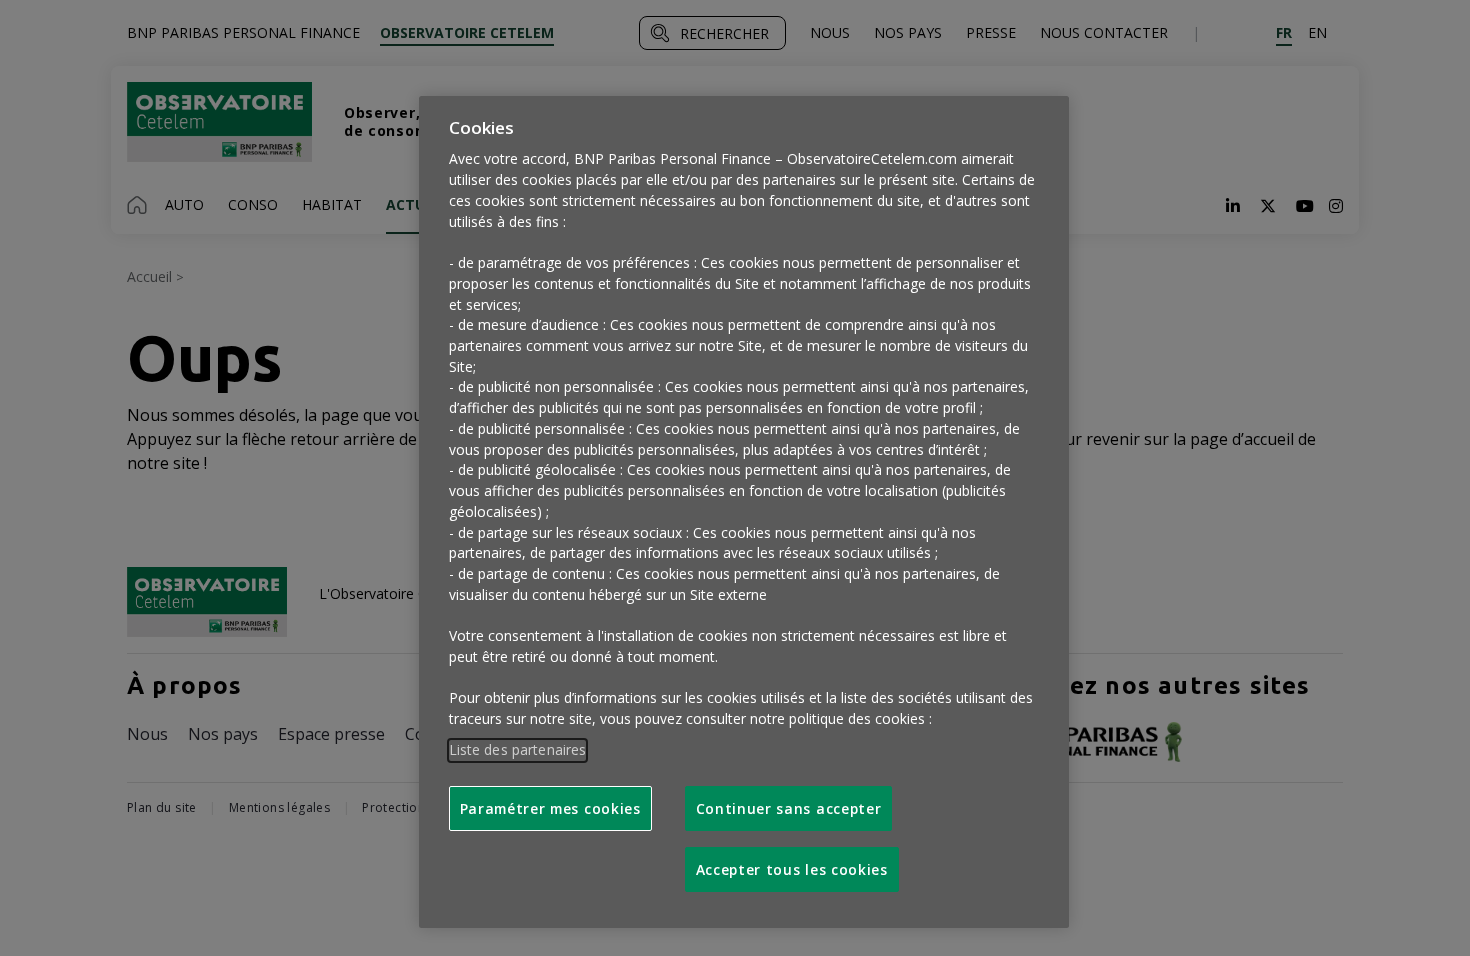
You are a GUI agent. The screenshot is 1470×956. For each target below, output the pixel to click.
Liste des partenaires (518, 749)
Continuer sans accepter (789, 808)
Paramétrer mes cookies (550, 808)
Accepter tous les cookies (792, 869)
